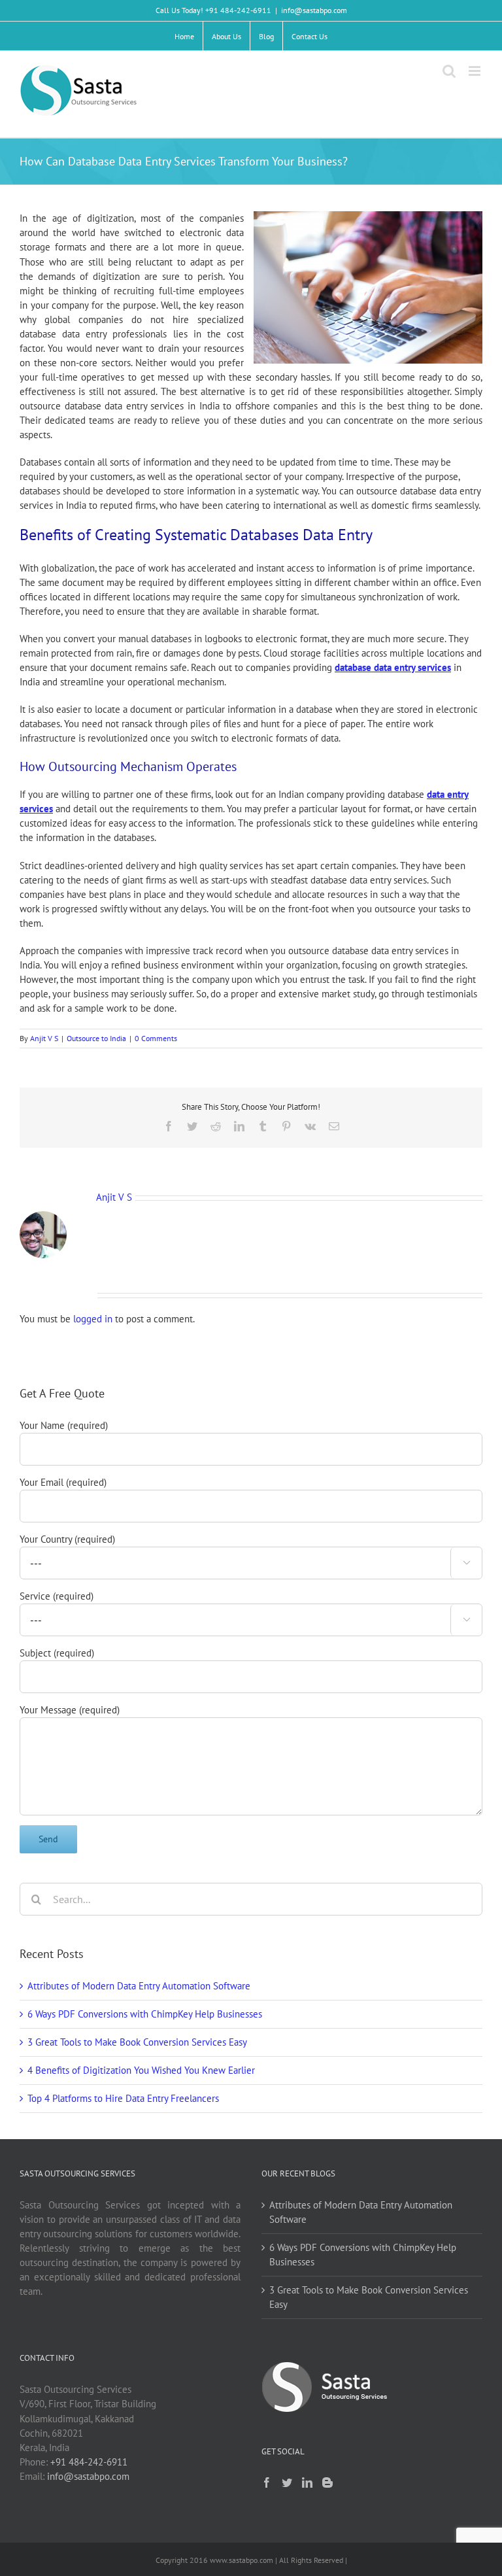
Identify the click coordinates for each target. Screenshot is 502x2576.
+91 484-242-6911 (89, 2462)
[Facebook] (267, 2482)
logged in (93, 1319)
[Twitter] (287, 2482)
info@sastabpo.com (314, 10)
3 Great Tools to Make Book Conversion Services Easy (137, 2042)
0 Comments (156, 1038)
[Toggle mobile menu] (476, 71)
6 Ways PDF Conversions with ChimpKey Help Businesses (145, 2014)
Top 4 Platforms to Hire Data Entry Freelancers (123, 2098)
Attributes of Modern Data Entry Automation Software (139, 1986)
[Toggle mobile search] (449, 71)
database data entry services (393, 667)
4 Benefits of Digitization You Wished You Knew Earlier (141, 2070)
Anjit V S (44, 1038)
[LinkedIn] (307, 2482)
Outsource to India (96, 1038)
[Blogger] (327, 2482)
